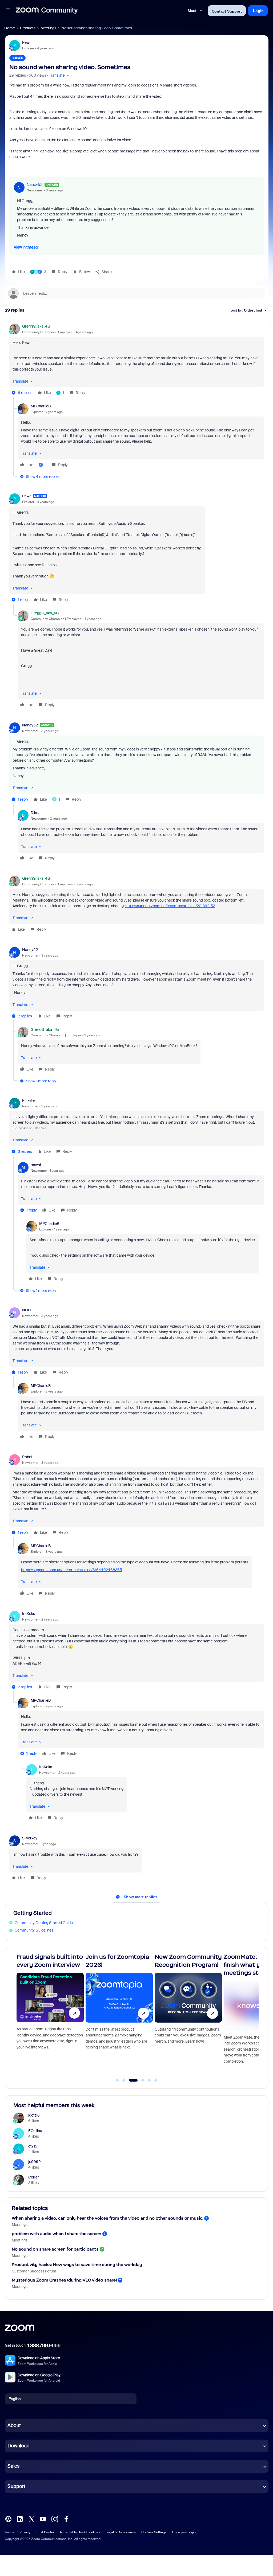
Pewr (26, 42)
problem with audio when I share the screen (57, 2234)
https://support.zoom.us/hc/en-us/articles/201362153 (170, 906)
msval (36, 1165)
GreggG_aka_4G (36, 326)
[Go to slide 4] (140, 2080)
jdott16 (34, 2115)
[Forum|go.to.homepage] (47, 11)
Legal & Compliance (121, 2532)
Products (28, 28)
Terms (9, 2532)
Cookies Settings (154, 2532)
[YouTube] (43, 2518)
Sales (13, 2466)
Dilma (36, 813)
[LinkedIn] (20, 2518)
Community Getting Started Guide (44, 1923)
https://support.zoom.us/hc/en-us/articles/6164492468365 (72, 1570)
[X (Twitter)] (31, 2518)
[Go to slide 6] (156, 2080)
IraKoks (29, 1614)
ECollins (35, 2131)
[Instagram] (55, 2518)
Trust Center (45, 2532)
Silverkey (30, 1838)
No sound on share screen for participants (55, 2249)
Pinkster (29, 1100)
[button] (8, 11)
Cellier (34, 2177)
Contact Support (227, 11)
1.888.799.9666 (44, 2346)
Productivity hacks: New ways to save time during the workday (77, 2265)
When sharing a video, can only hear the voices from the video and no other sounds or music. (107, 2218)
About (14, 2425)
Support (16, 2486)
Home (10, 28)
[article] (137, 360)
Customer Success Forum (34, 2271)
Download (19, 2446)
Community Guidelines (34, 1930)
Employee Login (184, 2532)
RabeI (27, 1457)
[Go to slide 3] (130, 2080)
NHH (27, 1310)
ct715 (33, 2146)
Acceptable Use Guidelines (80, 2532)
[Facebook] (66, 2518)
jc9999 (35, 2162)
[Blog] (8, 2518)
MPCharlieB (41, 406)
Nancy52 (35, 184)
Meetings (48, 28)
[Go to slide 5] (149, 2080)
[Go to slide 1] (117, 2080)
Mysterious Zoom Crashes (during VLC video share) (64, 2280)
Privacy (25, 2532)
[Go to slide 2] (124, 2080)
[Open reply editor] (137, 293)
